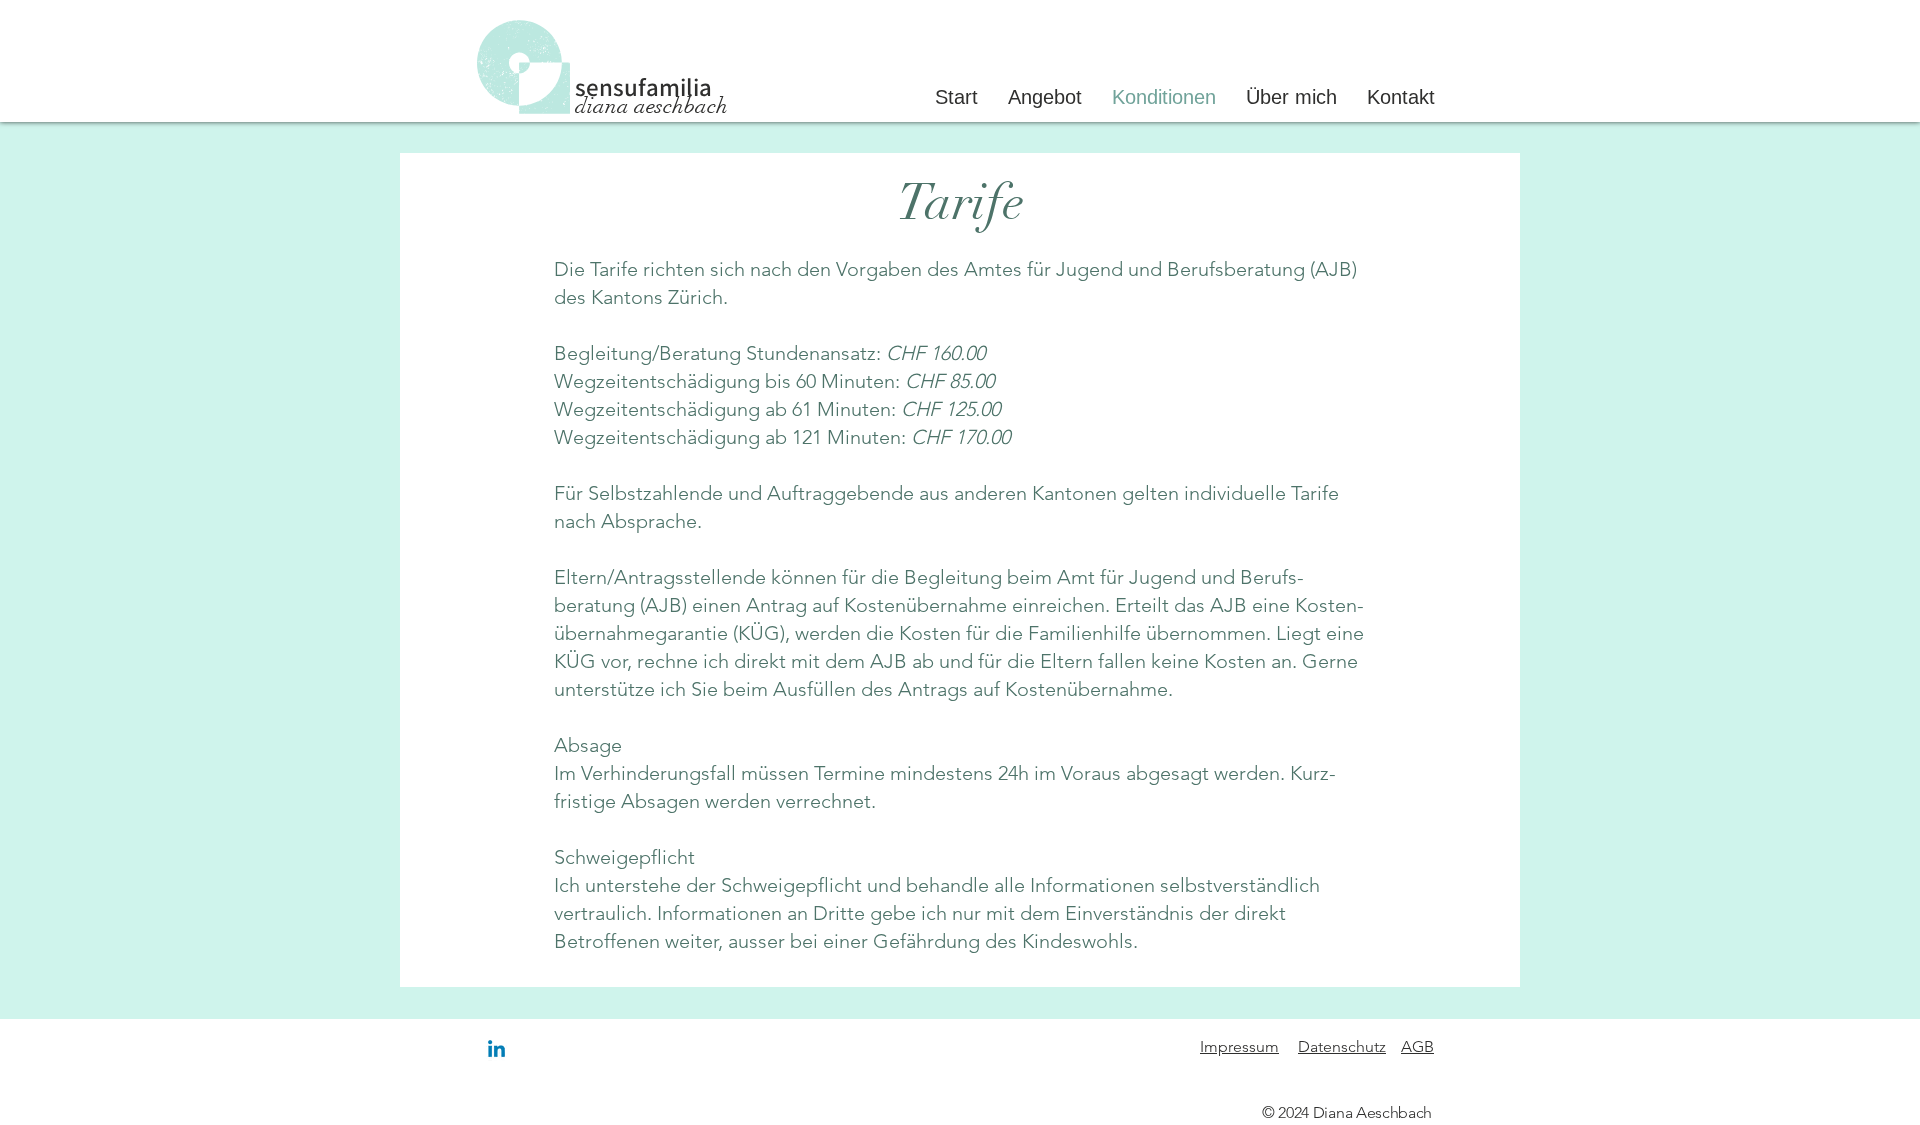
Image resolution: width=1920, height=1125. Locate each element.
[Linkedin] (496, 1050)
